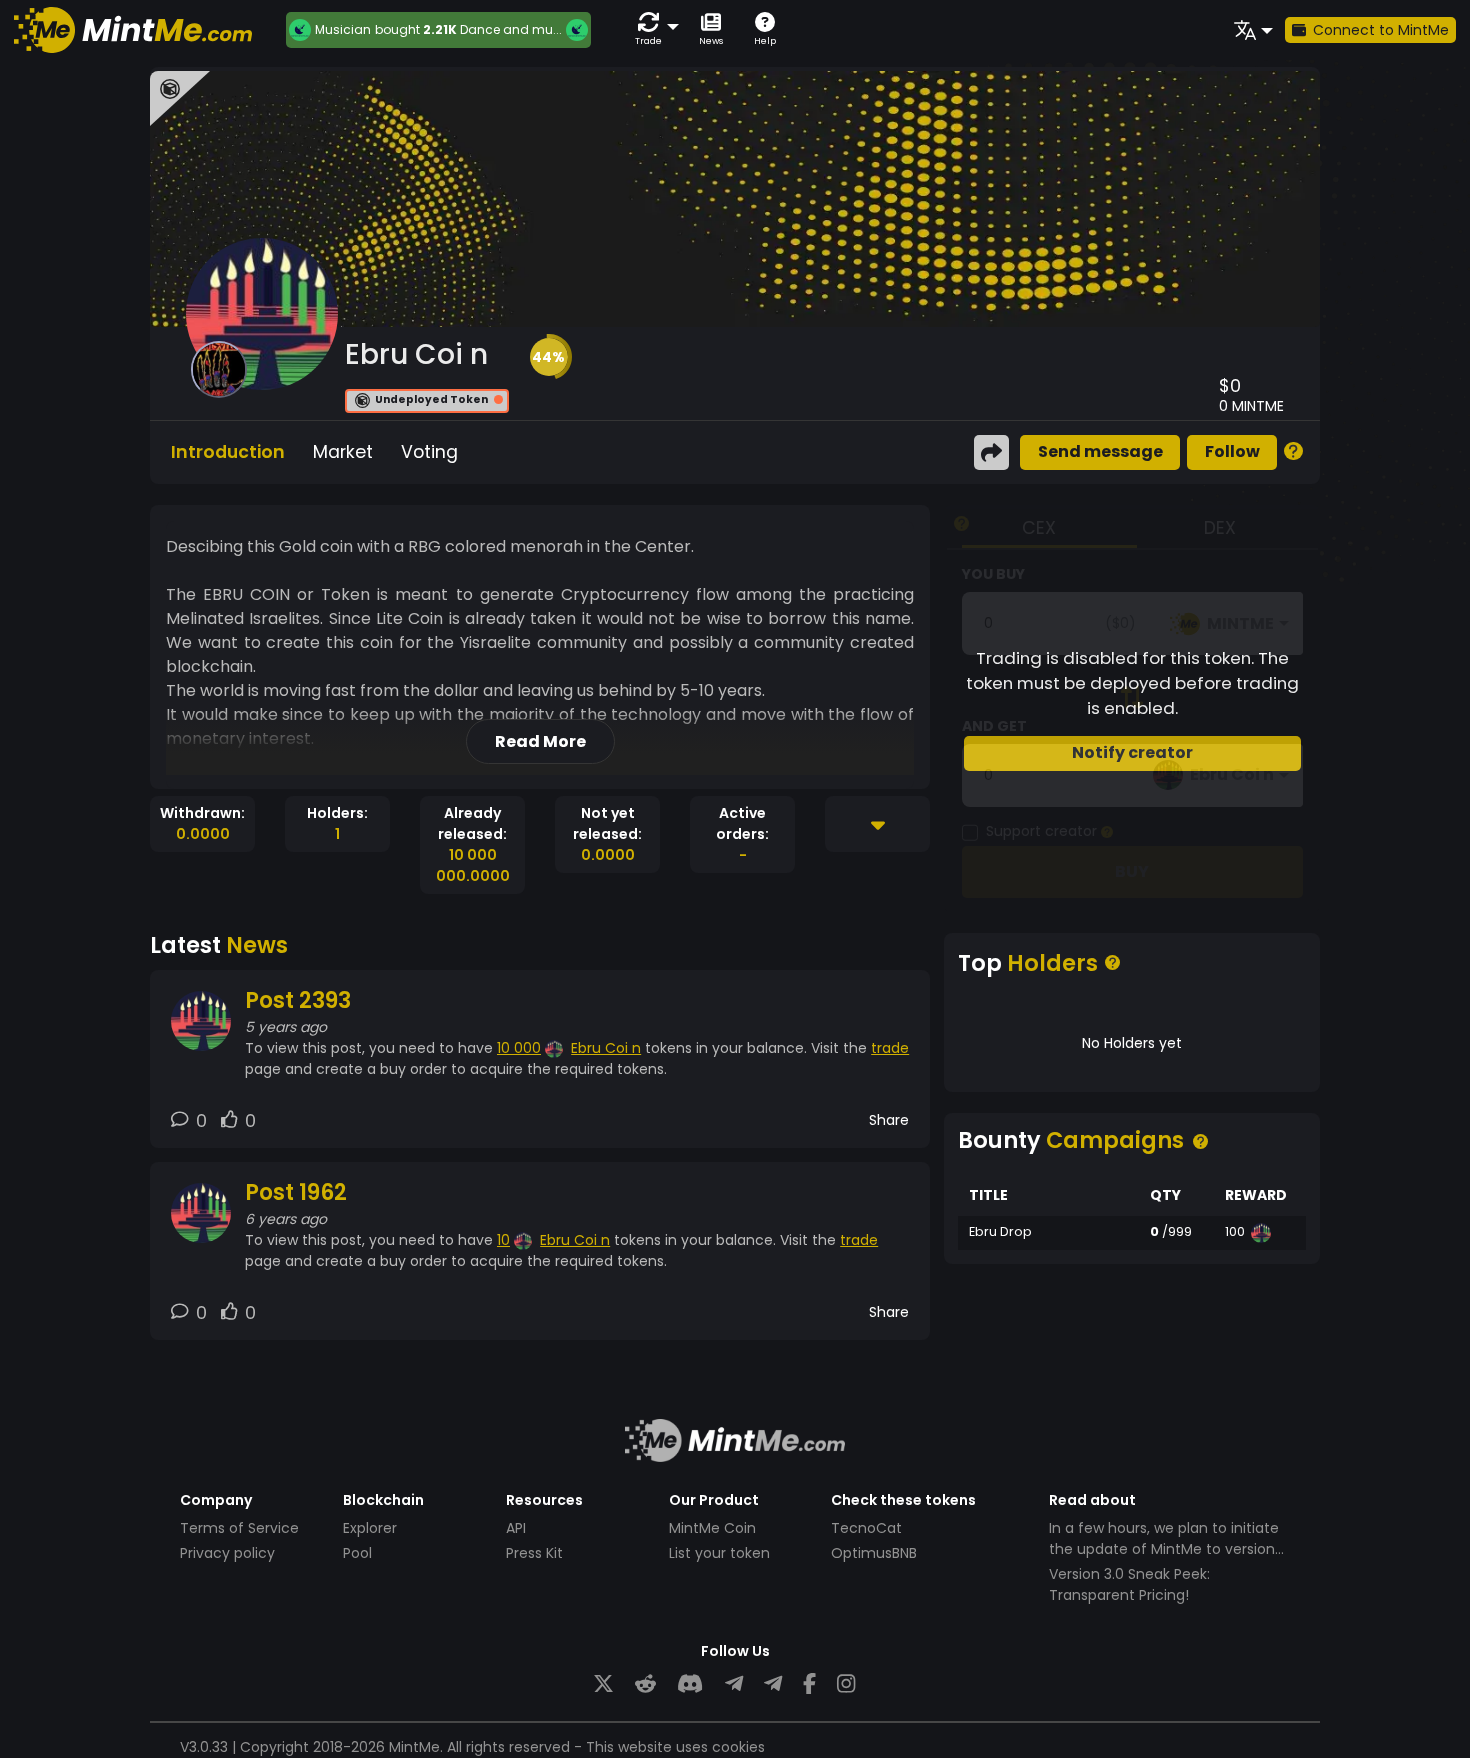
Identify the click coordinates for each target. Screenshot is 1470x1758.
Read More (540, 741)
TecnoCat (866, 1528)
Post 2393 (298, 1000)
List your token (719, 1553)
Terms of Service (239, 1528)
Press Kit (534, 1553)
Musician (343, 30)
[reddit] (645, 1684)
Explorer (370, 1528)
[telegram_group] (734, 1684)
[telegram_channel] (773, 1684)
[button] (653, 29)
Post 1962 (296, 1192)
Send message (1100, 451)
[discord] (690, 1684)
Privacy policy (227, 1553)
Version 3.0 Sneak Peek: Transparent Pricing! (1129, 1584)
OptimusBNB (874, 1553)
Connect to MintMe (1381, 30)
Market (343, 452)
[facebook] (809, 1684)
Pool (357, 1553)
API (516, 1528)
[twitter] (603, 1684)
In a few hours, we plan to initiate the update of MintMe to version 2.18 (1164, 1549)
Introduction (228, 452)
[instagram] (846, 1684)
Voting (429, 452)
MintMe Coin (712, 1528)
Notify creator (1132, 752)
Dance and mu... (511, 29)
